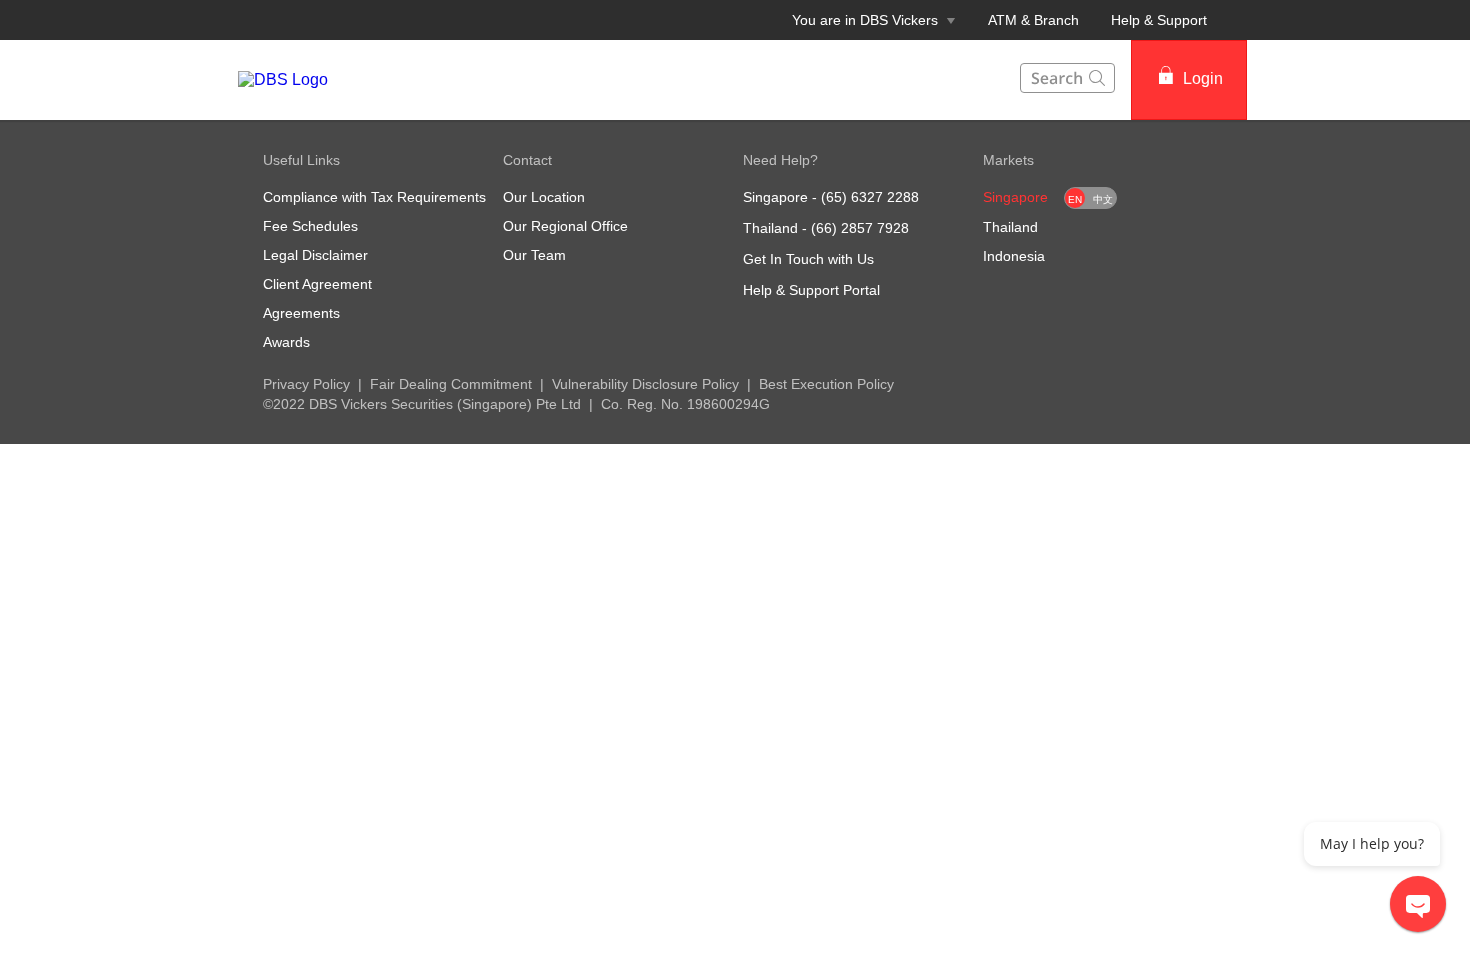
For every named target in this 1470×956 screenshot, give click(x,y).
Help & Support (1159, 20)
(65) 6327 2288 (870, 197)
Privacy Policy (306, 384)
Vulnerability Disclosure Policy (645, 384)
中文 (1103, 199)
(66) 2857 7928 (860, 228)
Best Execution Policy (826, 384)
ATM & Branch (1033, 20)
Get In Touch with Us (808, 259)
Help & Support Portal (811, 290)
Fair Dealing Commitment (451, 384)
